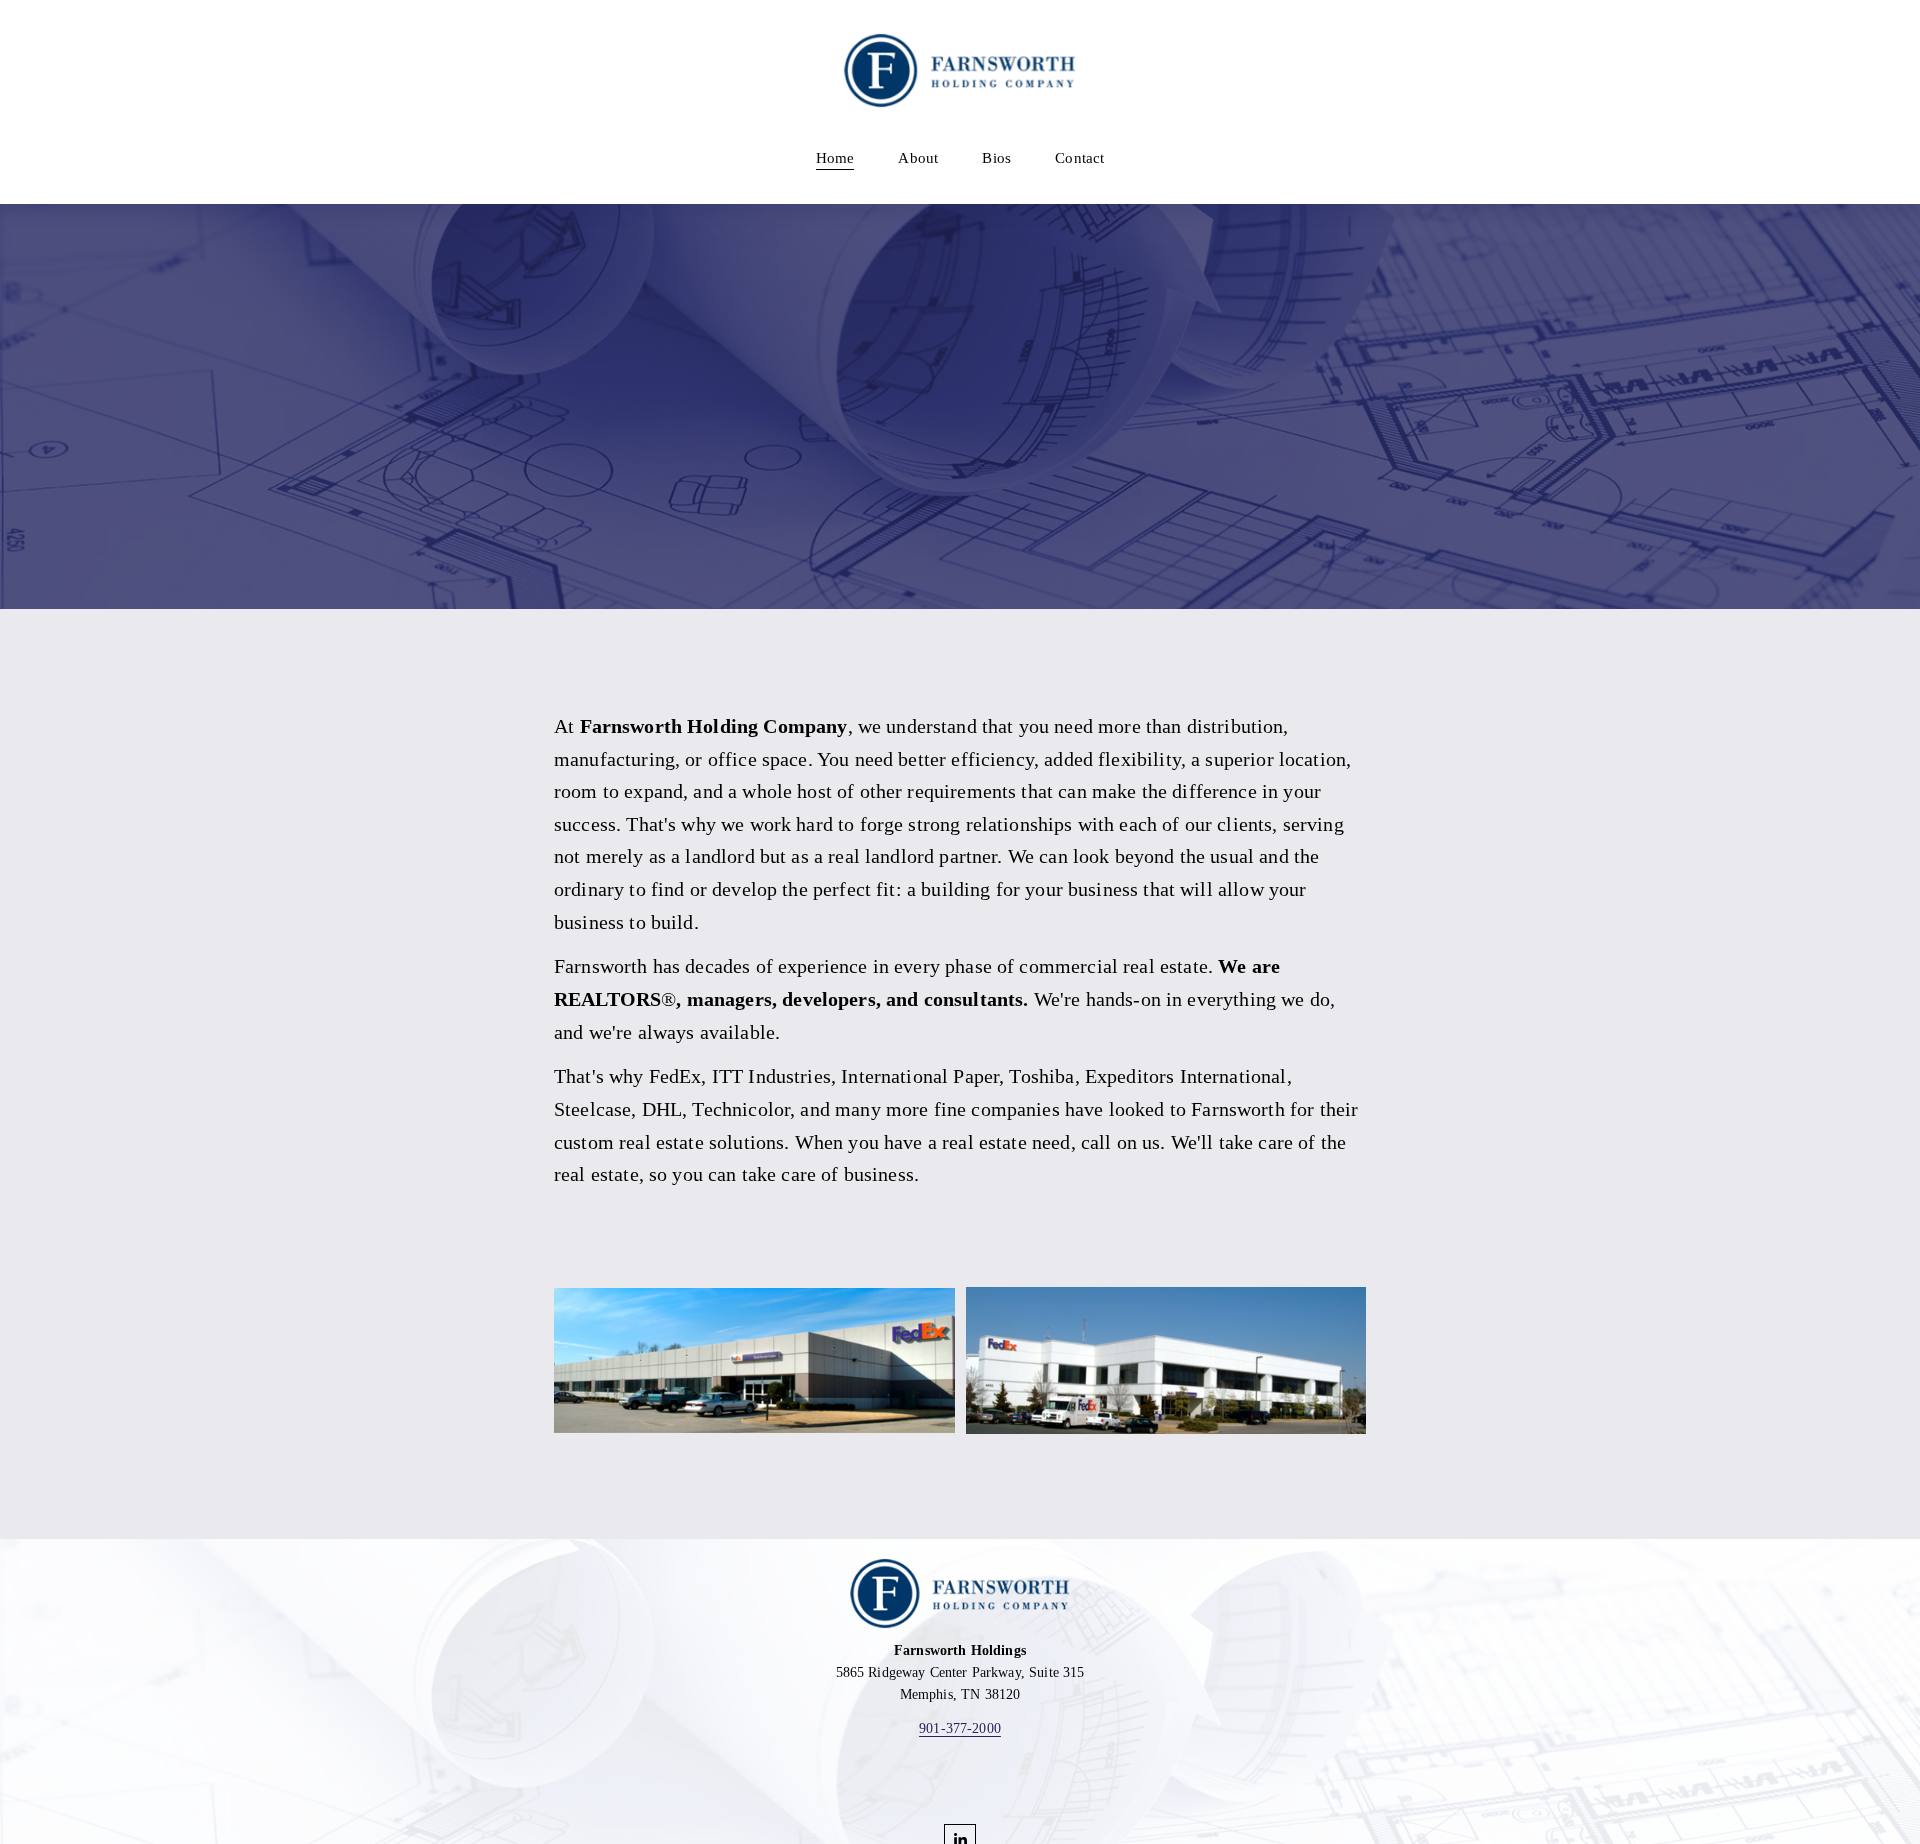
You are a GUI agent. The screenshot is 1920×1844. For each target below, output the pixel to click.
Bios (996, 157)
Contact (1079, 157)
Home (835, 157)
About (918, 157)
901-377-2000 (960, 1728)
